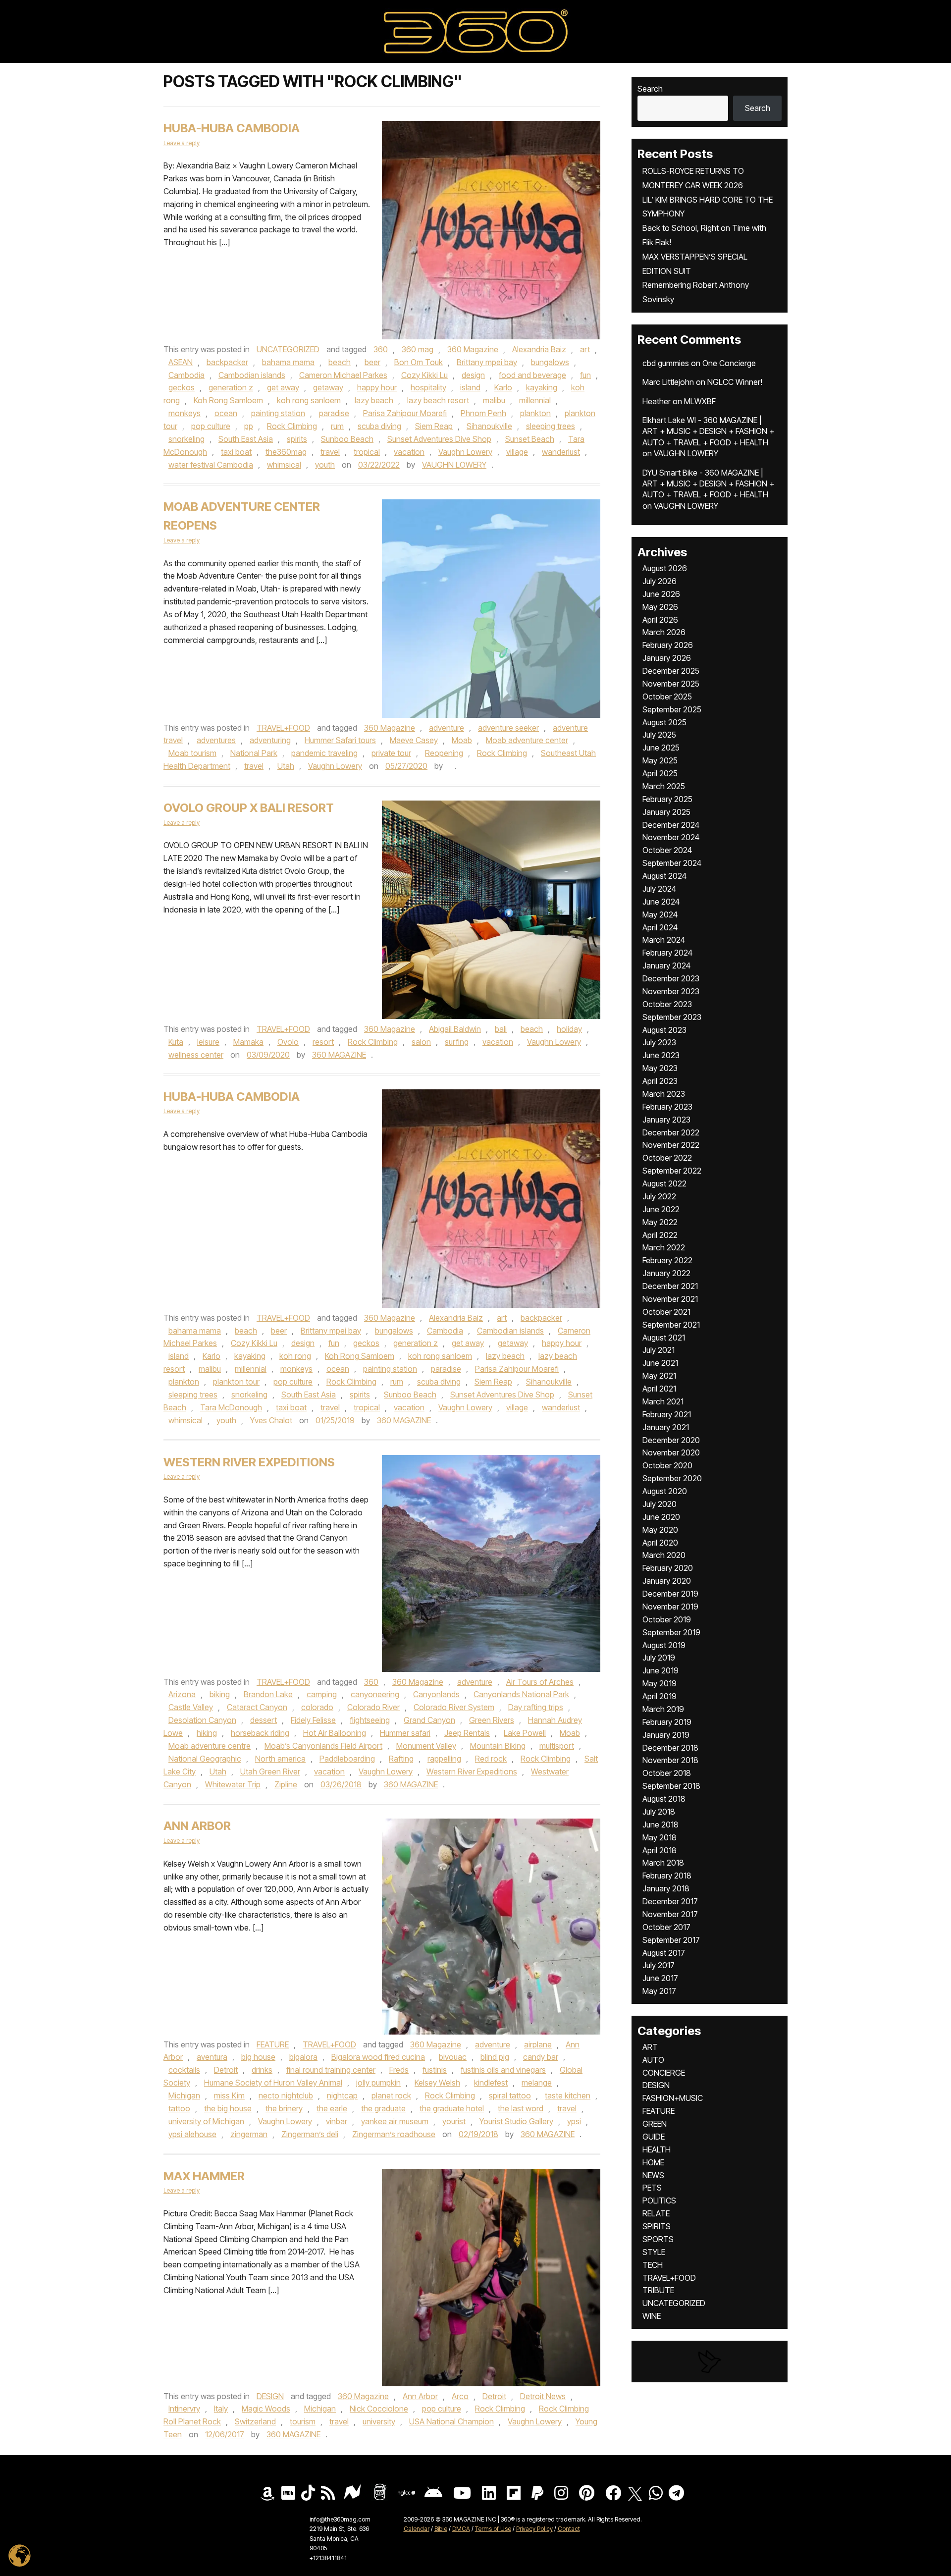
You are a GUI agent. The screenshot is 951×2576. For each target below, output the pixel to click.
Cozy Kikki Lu (424, 375)
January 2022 (666, 1273)
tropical (367, 452)
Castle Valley (191, 1707)
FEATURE (273, 2044)
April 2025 (660, 773)
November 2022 (671, 1145)
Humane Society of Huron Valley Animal (273, 2083)
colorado (317, 1707)
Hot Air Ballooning (335, 1733)
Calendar (417, 2529)
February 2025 (667, 799)
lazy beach (374, 400)
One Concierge (729, 363)
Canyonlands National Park (521, 1694)
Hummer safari (405, 1733)
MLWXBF (700, 401)
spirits (297, 439)
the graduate (383, 2108)
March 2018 (663, 1863)
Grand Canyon (429, 1720)
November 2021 (670, 1299)
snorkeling (186, 439)
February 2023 (667, 1107)
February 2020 (668, 1568)
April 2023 (660, 1081)
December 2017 (670, 1901)
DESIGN (270, 2396)
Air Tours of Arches (540, 1682)
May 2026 (660, 607)
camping (322, 1694)
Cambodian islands (252, 375)
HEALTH (657, 2149)
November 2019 (670, 1607)
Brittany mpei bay (487, 362)
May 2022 (660, 1222)
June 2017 (660, 1978)
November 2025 (671, 684)
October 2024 (667, 850)
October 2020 (667, 1465)
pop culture (211, 426)
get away (283, 387)
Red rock (491, 1759)
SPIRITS (657, 2226)
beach (340, 362)
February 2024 (667, 953)
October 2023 (667, 1004)
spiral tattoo (510, 2095)
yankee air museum (395, 2121)
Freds (399, 2070)
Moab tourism (192, 753)
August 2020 (665, 1491)
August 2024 (664, 876)
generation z (231, 387)
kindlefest (491, 2083)
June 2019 (660, 1670)
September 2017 (671, 1940)
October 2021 (666, 1312)
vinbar (337, 2121)
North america (280, 1759)
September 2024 (672, 863)
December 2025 (671, 671)
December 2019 (670, 1594)
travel (330, 452)
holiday (569, 1029)
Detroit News (543, 2396)
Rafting (401, 1759)
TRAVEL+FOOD (283, 728)
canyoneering (375, 1694)
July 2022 (659, 1196)
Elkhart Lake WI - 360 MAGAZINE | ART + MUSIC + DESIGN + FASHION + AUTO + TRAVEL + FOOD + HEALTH (708, 431)
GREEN (655, 2124)
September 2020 (672, 1478)
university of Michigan (206, 2121)
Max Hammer (204, 2176)
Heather (657, 401)
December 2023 (671, 978)
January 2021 (666, 1427)
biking (220, 1694)
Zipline (286, 1784)
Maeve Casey (414, 740)
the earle (332, 2108)
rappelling (444, 1759)
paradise (334, 413)
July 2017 (659, 1965)
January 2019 (666, 1735)
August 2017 (664, 1953)
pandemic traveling (324, 753)
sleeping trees (551, 426)
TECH (653, 2265)
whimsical (284, 465)
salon (421, 1042)
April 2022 (660, 1235)
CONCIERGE (664, 2073)
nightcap (342, 2095)
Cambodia (186, 375)
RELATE (656, 2213)
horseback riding (260, 1733)
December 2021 (670, 1286)
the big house (228, 2108)
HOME (653, 2162)
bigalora (303, 2057)
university (379, 2421)
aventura (212, 2057)
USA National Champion (451, 2421)
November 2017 (670, 1914)
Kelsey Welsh (437, 2083)
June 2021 (660, 1363)
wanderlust (561, 452)
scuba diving (379, 426)
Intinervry (184, 2409)
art (585, 349)
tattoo (179, 2108)
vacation (409, 452)
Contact (569, 2529)
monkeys (185, 413)
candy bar (541, 2057)
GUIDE (654, 2137)
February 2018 (667, 1876)
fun (585, 375)
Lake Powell (525, 1733)
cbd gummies (666, 363)
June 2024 (661, 902)
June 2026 (661, 594)
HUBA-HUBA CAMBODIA (232, 128)
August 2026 (665, 568)
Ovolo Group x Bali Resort (249, 808)
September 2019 (671, 1632)
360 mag (418, 349)
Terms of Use (493, 2529)
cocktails (184, 2070)
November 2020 (671, 1452)
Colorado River (373, 1707)
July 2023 (659, 1042)
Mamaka (248, 1042)
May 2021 (659, 1376)
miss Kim (229, 2095)
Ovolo (288, 1042)
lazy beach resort (438, 400)
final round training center (331, 2070)
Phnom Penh (483, 413)
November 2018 (670, 1760)
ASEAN (181, 362)
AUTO (653, 2060)
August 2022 (664, 1183)
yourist (454, 2121)
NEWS (653, 2175)
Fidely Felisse (313, 1720)
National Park (254, 753)
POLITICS (659, 2200)
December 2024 (671, 825)
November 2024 (671, 837)
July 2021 (659, 1350)
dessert (264, 1720)
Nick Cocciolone (379, 2409)
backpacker (227, 362)
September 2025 (672, 709)
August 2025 (664, 722)
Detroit (226, 2070)
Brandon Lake (268, 1694)
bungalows (550, 362)
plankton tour (236, 1382)
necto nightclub (286, 2095)
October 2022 (667, 1158)
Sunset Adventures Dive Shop (439, 439)
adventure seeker (508, 728)
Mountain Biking (498, 1746)
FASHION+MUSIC (673, 2098)
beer (372, 362)
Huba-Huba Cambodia (232, 1097)
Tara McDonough (231, 1407)
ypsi (574, 2121)
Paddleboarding (347, 1759)
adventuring (270, 740)
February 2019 (667, 1722)
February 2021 (667, 1414)
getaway (328, 387)
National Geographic (205, 1759)
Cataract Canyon (257, 1707)
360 (381, 349)
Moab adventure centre (210, 1746)
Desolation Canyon (202, 1720)
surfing (457, 1042)
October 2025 (667, 697)
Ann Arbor (197, 1826)
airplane (538, 2044)
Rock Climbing (292, 426)
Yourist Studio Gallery (516, 2121)
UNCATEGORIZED (288, 349)
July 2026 (660, 581)
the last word (521, 2108)
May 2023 (660, 1068)
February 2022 (667, 1260)
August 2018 (664, 1799)
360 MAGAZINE (339, 1055)
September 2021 (671, 1325)
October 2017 (666, 1927)
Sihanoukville (489, 426)
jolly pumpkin (378, 2083)
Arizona (182, 1694)
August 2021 (664, 1338)
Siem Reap (434, 426)
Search (650, 89)
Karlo (503, 387)
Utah (286, 766)
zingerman (249, 2134)
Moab (462, 740)
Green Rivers (492, 1720)
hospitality (428, 387)
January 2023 (666, 1120)
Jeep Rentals (467, 1733)
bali (501, 1029)
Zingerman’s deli (310, 2134)
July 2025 (659, 735)
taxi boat (236, 452)
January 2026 (667, 658)
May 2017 (659, 1991)
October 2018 (667, 1773)
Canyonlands (436, 1694)
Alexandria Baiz (539, 349)
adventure (447, 728)
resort (323, 1042)
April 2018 (660, 1850)
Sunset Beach (530, 439)
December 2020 (671, 1440)
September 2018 (671, 1786)
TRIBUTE (658, 2290)
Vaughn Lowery (465, 452)
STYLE (654, 2252)
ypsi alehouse (192, 2134)
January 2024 (666, 966)
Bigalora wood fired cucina (378, 2057)
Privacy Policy (534, 2529)
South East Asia (246, 439)
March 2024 (664, 940)
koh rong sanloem (309, 400)
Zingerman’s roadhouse (394, 2134)
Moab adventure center (527, 740)
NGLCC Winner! (735, 382)
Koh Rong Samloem (228, 400)
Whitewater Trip (233, 1784)
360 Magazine (473, 349)
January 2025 (666, 812)
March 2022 (664, 1247)
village (517, 452)
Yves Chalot (271, 1420)
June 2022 (661, 1209)
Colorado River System (454, 1707)
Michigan (184, 2095)
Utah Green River (270, 1771)
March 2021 (663, 1401)
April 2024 (660, 927)
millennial (535, 400)
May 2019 (660, 1683)
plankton (535, 413)
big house (258, 2057)
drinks (262, 2070)
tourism (303, 2421)
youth (325, 465)
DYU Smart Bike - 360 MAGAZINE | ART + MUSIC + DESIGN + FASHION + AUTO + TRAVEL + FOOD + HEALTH (708, 484)
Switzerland (255, 2421)
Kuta (176, 1042)
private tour (391, 753)
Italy (221, 2409)
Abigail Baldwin (455, 1029)
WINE (652, 2316)
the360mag (286, 452)
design (473, 375)
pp (249, 426)
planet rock (391, 2095)
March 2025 (664, 786)
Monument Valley (426, 1746)
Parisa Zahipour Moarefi (405, 413)
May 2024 (660, 914)
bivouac (453, 2057)
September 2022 (672, 1171)
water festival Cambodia (211, 465)
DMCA (461, 2529)
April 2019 (660, 1696)
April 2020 (660, 1543)
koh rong (295, 1356)
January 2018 (666, 1888)
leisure (208, 1042)
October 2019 (667, 1619)
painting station (278, 413)
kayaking (542, 387)
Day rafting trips (536, 1707)
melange (537, 2083)
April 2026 (660, 620)
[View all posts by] (450, 766)
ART (650, 2047)
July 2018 (659, 1812)
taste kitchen (568, 2095)
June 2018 (660, 1825)
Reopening (444, 753)
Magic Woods (266, 2409)
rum (337, 426)
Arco (460, 2396)
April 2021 (659, 1389)
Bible (441, 2529)
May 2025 (660, 760)
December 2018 (670, 1748)
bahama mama (288, 362)
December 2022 (671, 1132)
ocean (226, 413)
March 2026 (664, 632)
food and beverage (532, 375)
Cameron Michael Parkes (343, 375)
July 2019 (659, 1658)
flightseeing (370, 1720)
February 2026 (668, 645)
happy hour (377, 387)
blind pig (495, 2057)
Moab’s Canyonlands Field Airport (323, 1746)
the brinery (284, 2108)
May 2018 (660, 1837)
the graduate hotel (452, 2108)
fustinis (435, 2070)
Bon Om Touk (419, 362)
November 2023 (671, 991)
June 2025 (661, 748)
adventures (216, 740)
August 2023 (664, 1030)
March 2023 (664, 1094)
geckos (182, 387)
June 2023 (661, 1055)
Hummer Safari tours (340, 740)
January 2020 (667, 1581)
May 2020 (660, 1530)
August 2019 (664, 1645)
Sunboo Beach (347, 439)
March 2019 (663, 1709)
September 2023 (672, 1017)
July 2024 (659, 889)
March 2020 (664, 1555)
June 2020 (661, 1517)
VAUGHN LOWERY (454, 465)
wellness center (196, 1055)
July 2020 (660, 1504)
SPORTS (658, 2239)
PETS (652, 2188)
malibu (494, 400)
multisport (557, 1746)
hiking (207, 1733)
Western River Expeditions (249, 1462)
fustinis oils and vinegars (503, 2070)
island (470, 387)
